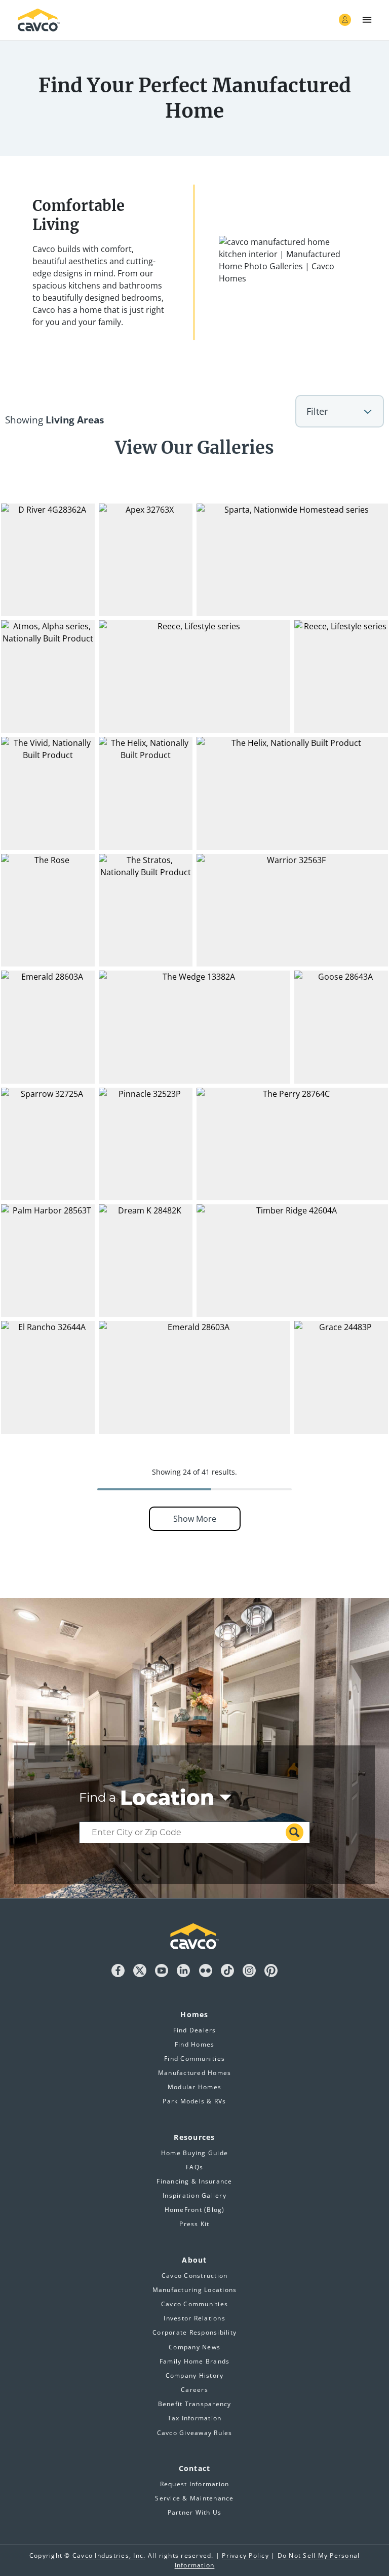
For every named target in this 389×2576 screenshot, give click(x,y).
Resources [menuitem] (194, 2137)
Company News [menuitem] (194, 2347)
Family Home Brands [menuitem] (195, 2361)
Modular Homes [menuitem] (194, 2087)
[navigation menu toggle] (367, 20)
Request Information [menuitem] (195, 2484)
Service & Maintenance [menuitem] (194, 2498)
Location (167, 1798)
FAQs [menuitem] (194, 2167)
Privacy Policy (245, 2555)
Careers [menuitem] (194, 2390)
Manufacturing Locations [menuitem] (195, 2290)
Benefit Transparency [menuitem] (195, 2404)
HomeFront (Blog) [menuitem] (195, 2210)
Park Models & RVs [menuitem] (194, 2101)
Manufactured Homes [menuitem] (195, 2073)
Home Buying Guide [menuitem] (194, 2153)
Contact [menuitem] (195, 2468)
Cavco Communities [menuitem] (194, 2304)
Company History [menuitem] (195, 2375)
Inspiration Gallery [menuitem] (194, 2195)
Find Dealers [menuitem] (195, 2030)
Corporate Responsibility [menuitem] (194, 2332)
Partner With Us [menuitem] (195, 2512)
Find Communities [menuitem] (194, 2059)
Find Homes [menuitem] (195, 2044)
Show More (195, 1519)
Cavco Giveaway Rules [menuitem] (195, 2433)
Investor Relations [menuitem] (194, 2318)
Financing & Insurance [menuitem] (194, 2181)
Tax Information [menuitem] (195, 2418)
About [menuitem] (194, 2260)
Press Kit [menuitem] (194, 2224)
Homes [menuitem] (194, 2014)
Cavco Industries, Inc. (109, 2555)
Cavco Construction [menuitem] (195, 2276)
